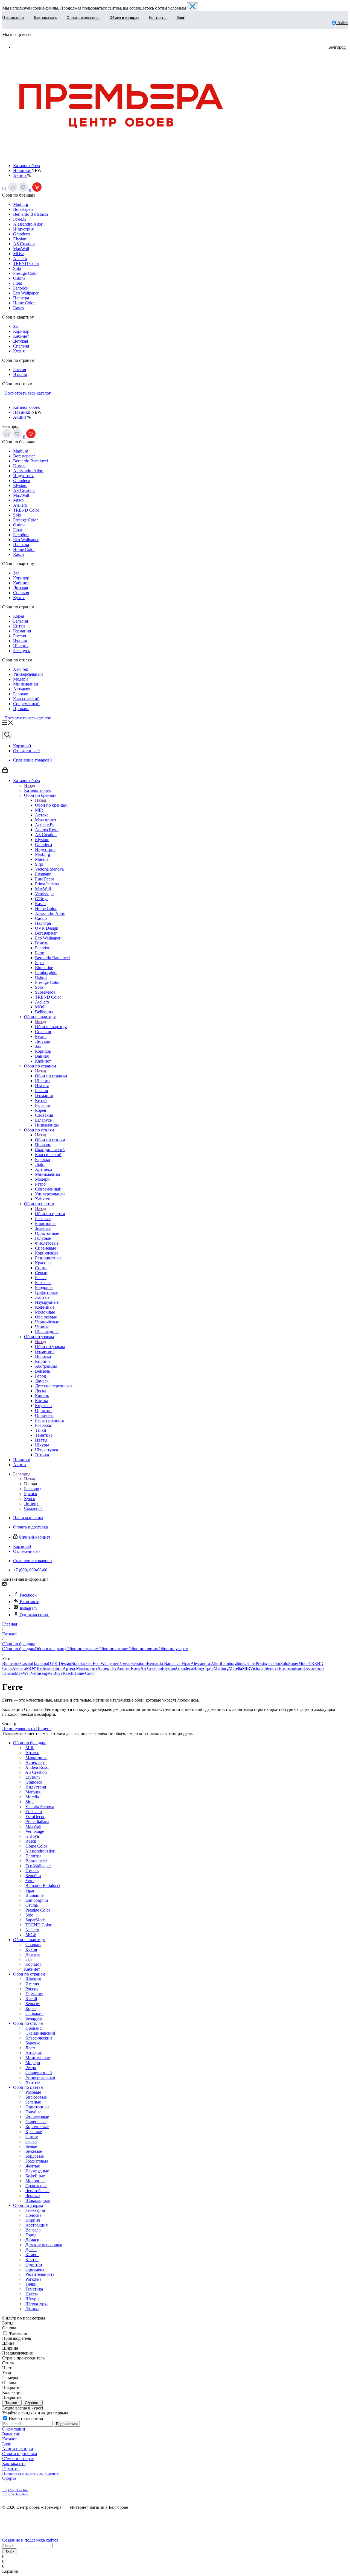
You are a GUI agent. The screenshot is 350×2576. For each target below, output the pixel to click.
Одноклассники (35, 1615)
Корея (19, 616)
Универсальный (28, 674)
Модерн (21, 679)
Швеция (21, 646)
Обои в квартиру (51, 1027)
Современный (26, 704)
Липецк (31, 1503)
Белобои (21, 288)
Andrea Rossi (129, 1668)
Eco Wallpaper (26, 293)
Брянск (31, 1494)
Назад (30, 785)
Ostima (19, 278)
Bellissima (46, 1668)
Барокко (21, 694)
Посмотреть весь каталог (27, 393)
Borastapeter (24, 209)
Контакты (158, 18)
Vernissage (40, 1673)
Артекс (69, 1668)
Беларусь (21, 651)
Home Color (24, 303)
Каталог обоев (27, 166)
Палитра (21, 298)
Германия (22, 631)
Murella (235, 1668)
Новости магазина (25, 2418)
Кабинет (21, 336)
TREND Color (26, 263)
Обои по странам (51, 1076)
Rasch (18, 308)
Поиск (9, 2551)
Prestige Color (25, 273)
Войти (342, 23)
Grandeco (22, 234)
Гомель (20, 219)
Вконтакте (29, 1602)
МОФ (18, 254)
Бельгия (21, 621)
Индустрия (23, 229)
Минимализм (26, 684)
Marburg (21, 204)
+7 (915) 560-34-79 (15, 2494)
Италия (20, 374)
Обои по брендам (51, 805)
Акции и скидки (18, 2449)
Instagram (28, 1608)
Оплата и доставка (83, 18)
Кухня (19, 351)
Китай (19, 626)
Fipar (18, 283)
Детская (21, 341)
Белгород (33, 1489)
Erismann (287, 1668)
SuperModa (298, 1663)
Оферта (9, 2478)
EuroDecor (305, 1668)
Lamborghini (232, 1663)
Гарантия (11, 2468)
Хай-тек (21, 669)
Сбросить (33, 2403)
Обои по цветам (50, 1214)
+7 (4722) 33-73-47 (15, 2490)
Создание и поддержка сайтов (31, 2540)
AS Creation (24, 244)
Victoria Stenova (264, 1668)
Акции (20, 175)
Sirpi (59, 1668)
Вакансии (11, 2434)
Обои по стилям (50, 1140)
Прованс (21, 709)
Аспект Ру (107, 1668)
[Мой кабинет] (5, 771)
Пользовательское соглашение (30, 2473)
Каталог (10, 2439)
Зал (16, 326)
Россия (20, 370)
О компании (13, 18)
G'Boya (56, 1673)
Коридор (21, 331)
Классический (26, 699)
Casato (26, 1663)
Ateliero (20, 259)
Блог (180, 18)
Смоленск (33, 1508)
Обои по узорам (50, 1347)
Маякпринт (87, 1668)
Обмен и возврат (124, 18)
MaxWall (21, 249)
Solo (17, 268)
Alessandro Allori (28, 224)
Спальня (21, 346)
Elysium (20, 239)
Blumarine (11, 1663)
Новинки (22, 170)
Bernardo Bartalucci (30, 214)
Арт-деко (22, 689)
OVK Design (59, 1663)
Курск (30, 1499)
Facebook (28, 1595)
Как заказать (45, 18)
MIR (246, 1668)
